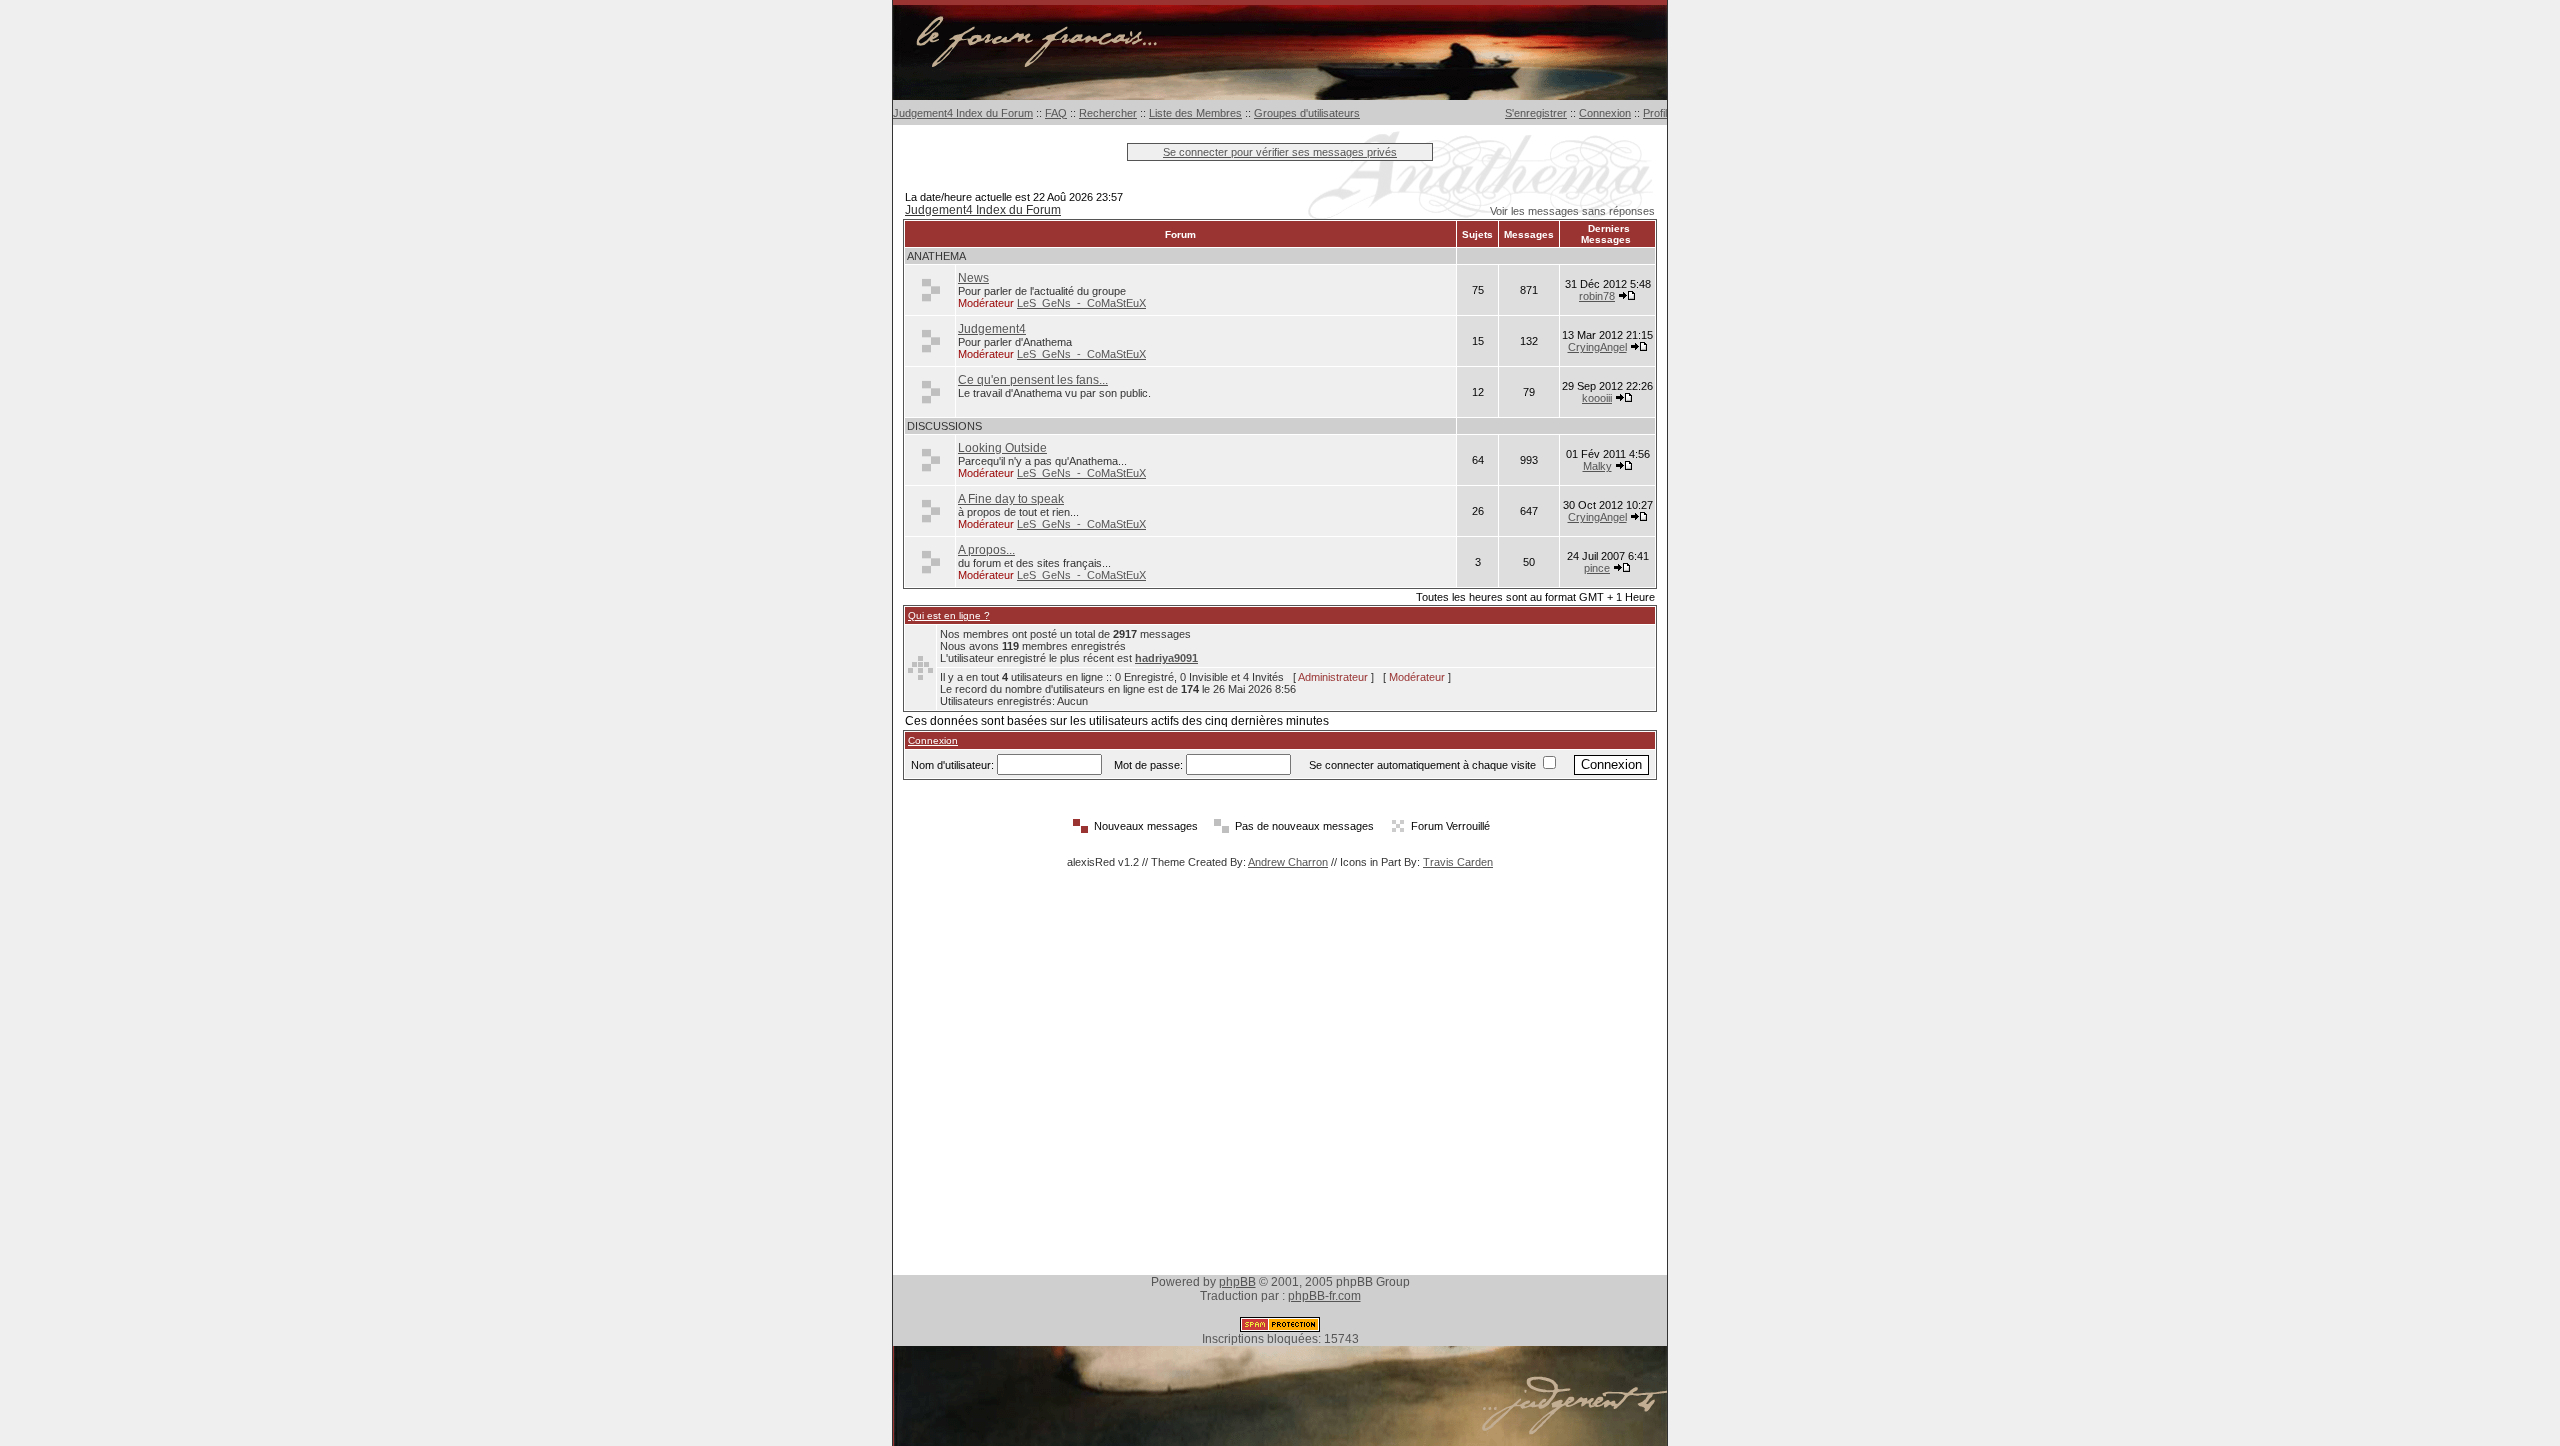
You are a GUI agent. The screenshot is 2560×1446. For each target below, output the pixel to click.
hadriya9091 (1166, 658)
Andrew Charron (1288, 862)
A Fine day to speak (1011, 499)
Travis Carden (1458, 862)
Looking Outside (1002, 448)
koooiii (1597, 398)
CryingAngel (1597, 347)
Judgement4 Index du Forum (963, 113)
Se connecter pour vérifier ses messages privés (1280, 152)
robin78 (1597, 296)
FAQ (1056, 113)
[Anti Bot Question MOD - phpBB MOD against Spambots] (1280, 1328)
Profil (1655, 113)
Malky (1597, 466)
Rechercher (1108, 113)
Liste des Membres (1195, 113)
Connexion (1605, 113)
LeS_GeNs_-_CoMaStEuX (1081, 303)
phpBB (1237, 1282)
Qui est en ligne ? (949, 615)
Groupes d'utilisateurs (1307, 113)
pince (1597, 568)
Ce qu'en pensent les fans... (1033, 380)
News (973, 278)
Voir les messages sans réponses (1572, 211)
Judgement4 (992, 329)
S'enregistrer (1536, 113)
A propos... (986, 550)
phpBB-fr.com (1324, 1296)
